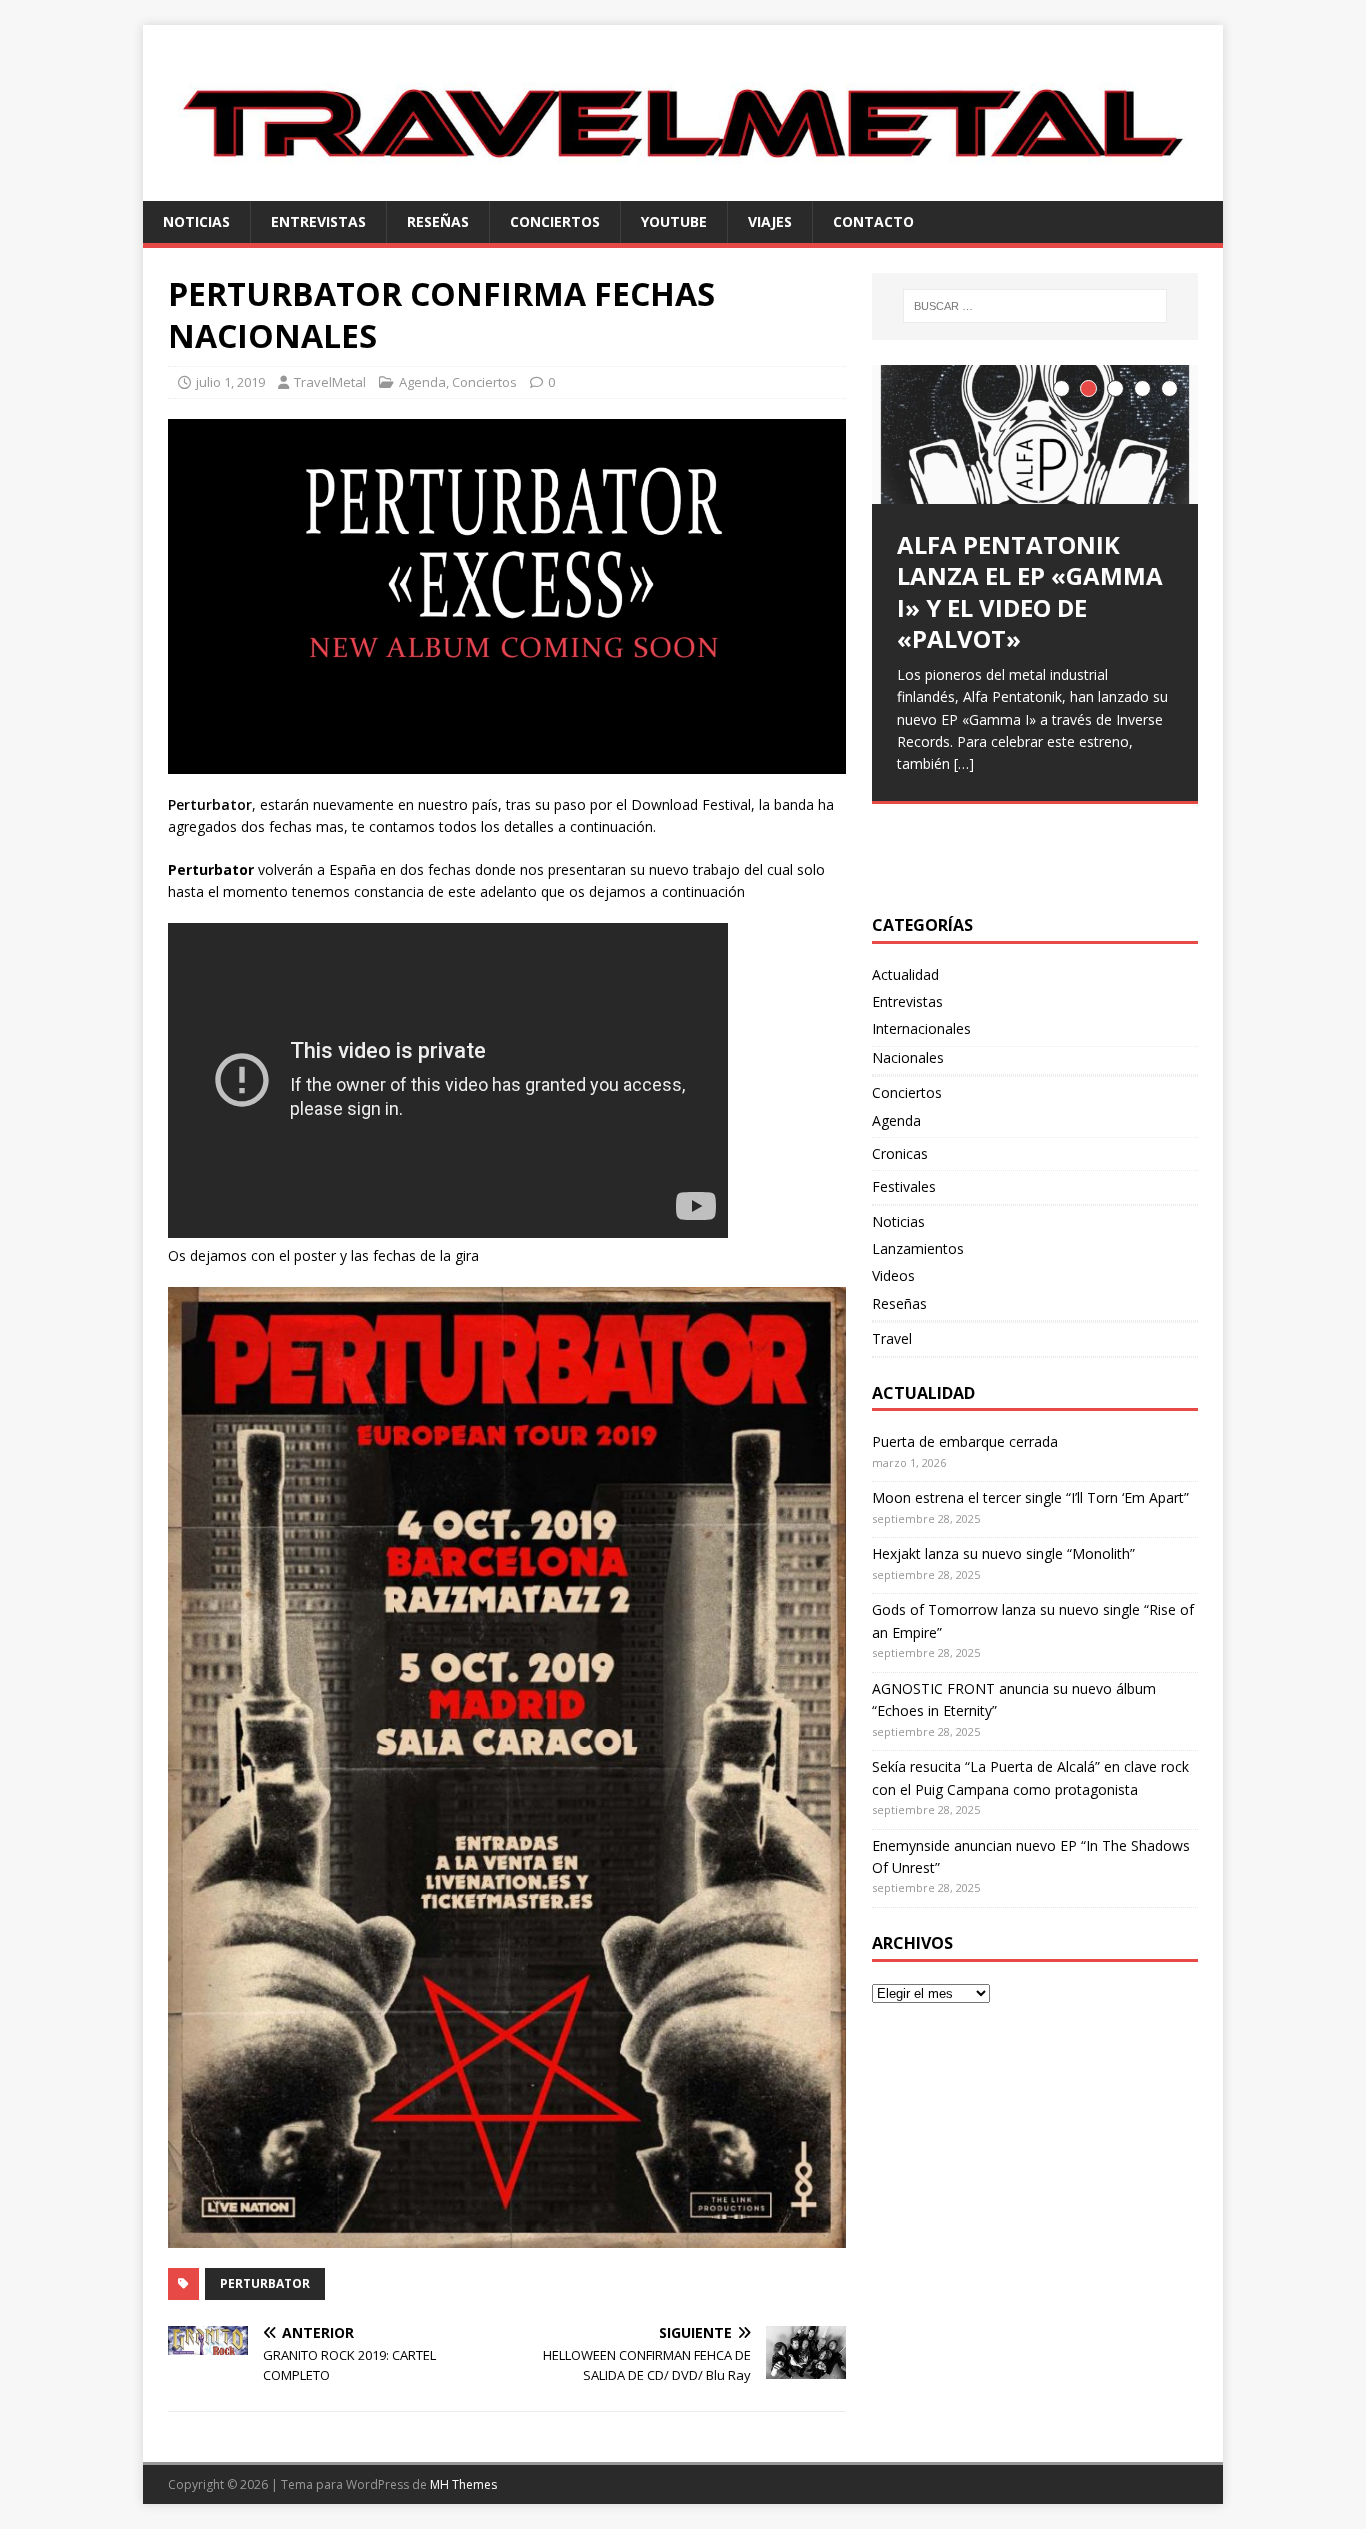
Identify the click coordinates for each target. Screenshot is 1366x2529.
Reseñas (438, 221)
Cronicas (900, 1153)
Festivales (904, 1186)
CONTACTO (873, 221)
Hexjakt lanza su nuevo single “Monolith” (1003, 1553)
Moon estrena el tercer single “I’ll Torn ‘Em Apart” (1030, 1497)
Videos (893, 1275)
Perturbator (265, 2283)
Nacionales (908, 1057)
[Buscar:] (1035, 306)
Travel (892, 1338)
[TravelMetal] (683, 188)
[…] (964, 763)
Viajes (770, 221)
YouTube (674, 221)
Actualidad (905, 974)
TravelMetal (330, 382)
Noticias (196, 221)
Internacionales (921, 1028)
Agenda (422, 382)
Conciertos (555, 221)
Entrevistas (318, 221)
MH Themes (463, 2484)
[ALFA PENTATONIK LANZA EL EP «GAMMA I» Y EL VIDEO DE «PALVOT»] (1035, 434)
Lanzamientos (918, 1248)
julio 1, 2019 (230, 382)
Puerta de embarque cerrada (965, 1441)
